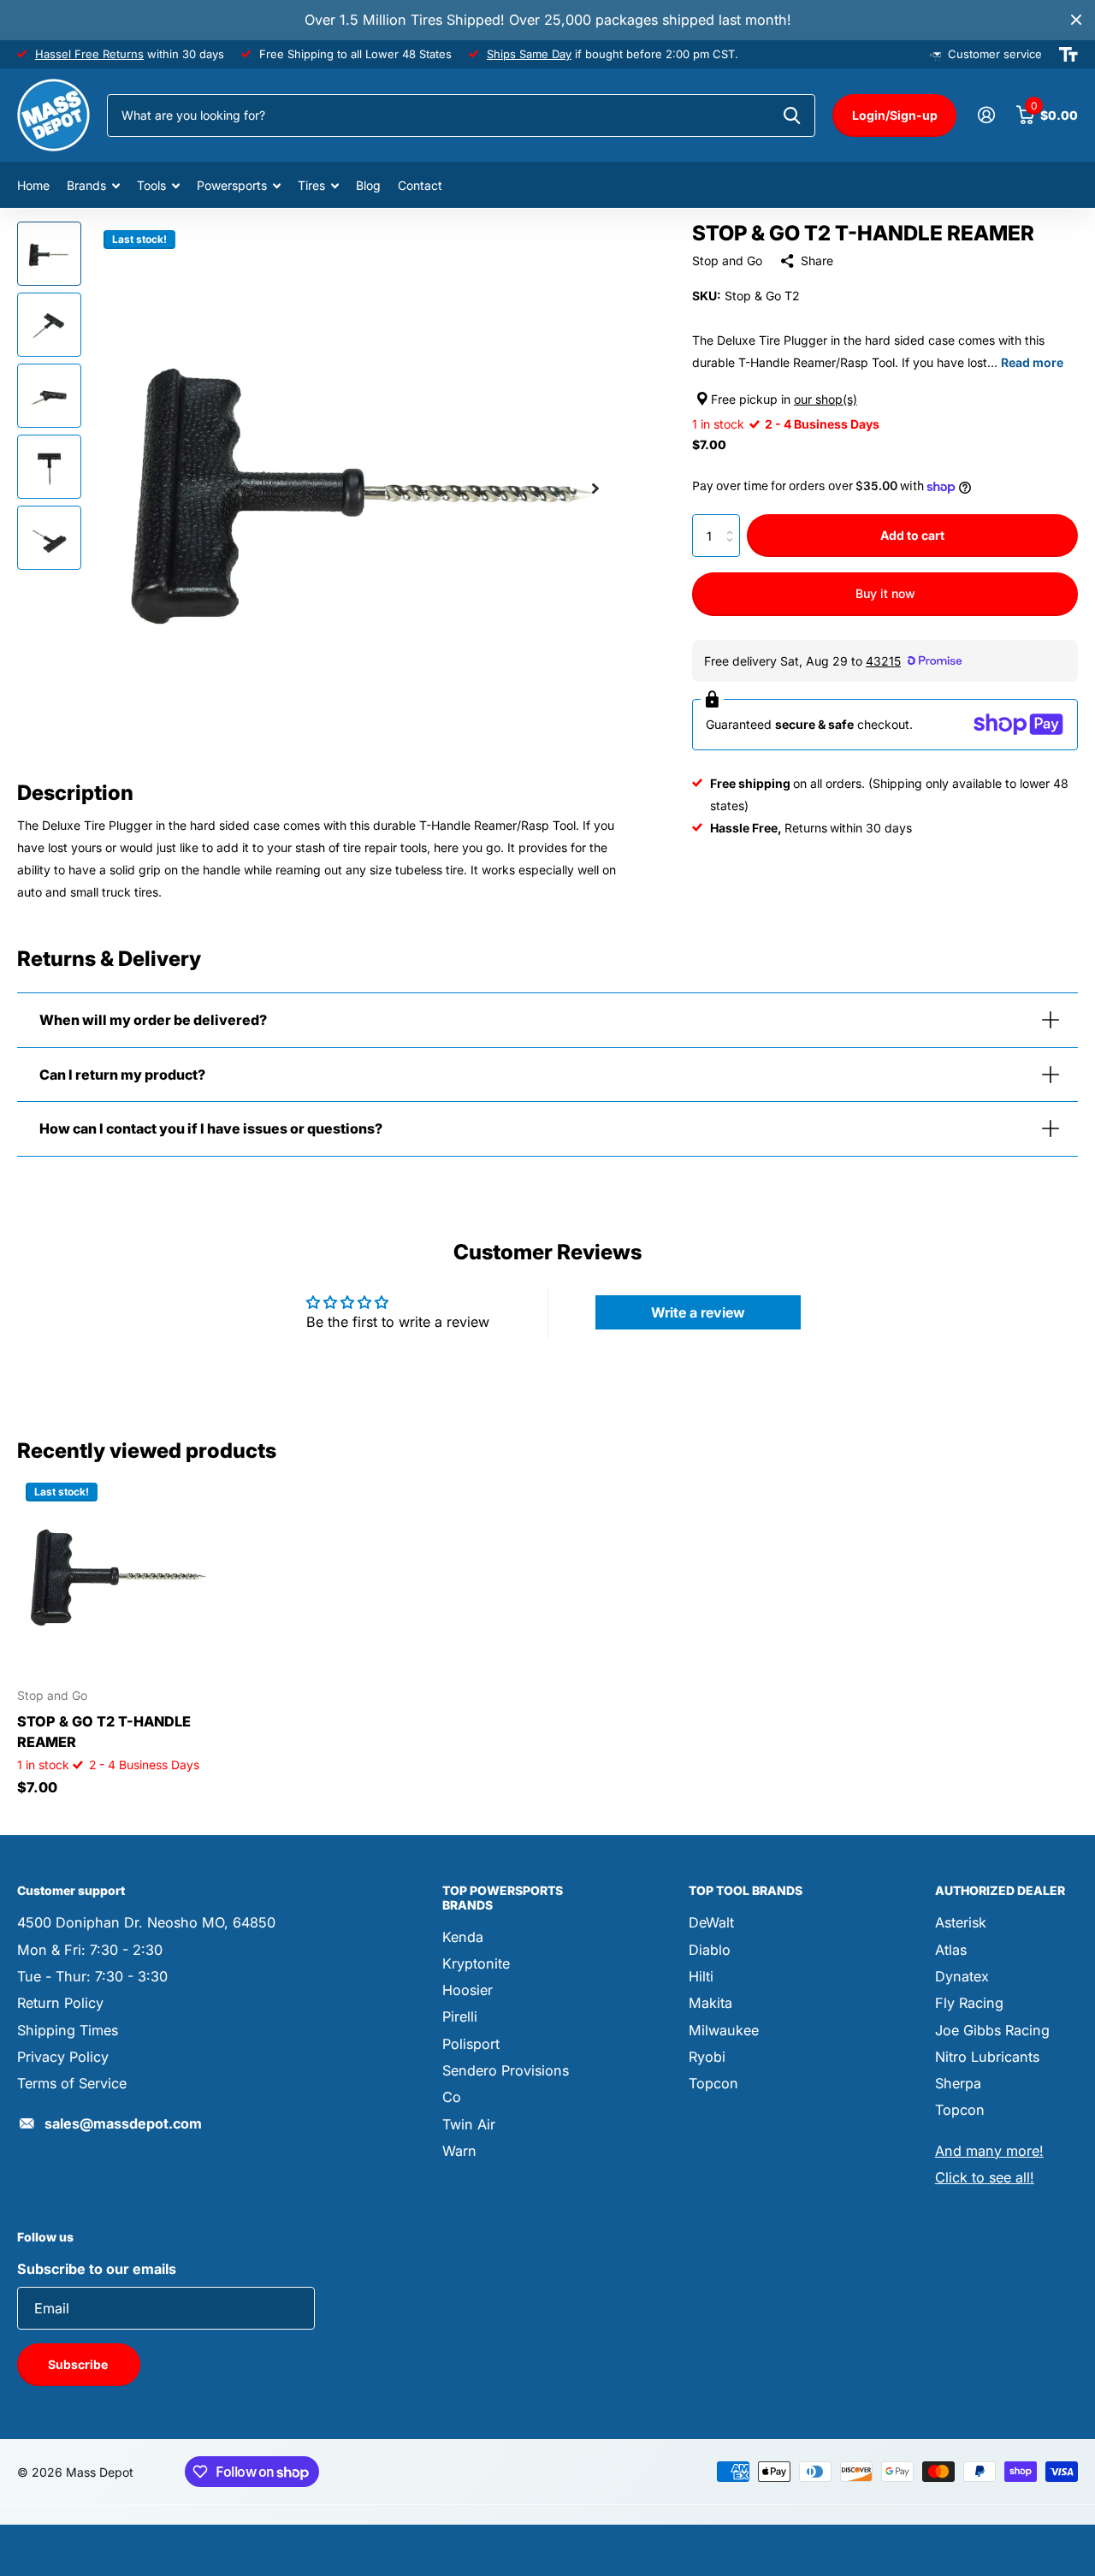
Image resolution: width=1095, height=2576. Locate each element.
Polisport (471, 2044)
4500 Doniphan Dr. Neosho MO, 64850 (146, 1922)
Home (33, 185)
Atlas (951, 1950)
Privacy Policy (63, 2057)
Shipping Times (68, 2030)
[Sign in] (986, 115)
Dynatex (962, 1976)
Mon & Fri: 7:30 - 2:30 (90, 1950)
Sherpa (958, 2083)
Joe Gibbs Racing (992, 2030)
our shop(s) (826, 399)
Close (1076, 20)
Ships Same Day (529, 54)
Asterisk (961, 1922)
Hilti (701, 1976)
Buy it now (885, 593)
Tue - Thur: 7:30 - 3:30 (92, 1976)
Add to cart (912, 535)
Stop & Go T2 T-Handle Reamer (104, 1732)
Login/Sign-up (895, 115)
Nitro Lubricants (987, 2057)
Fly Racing (969, 2003)
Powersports (232, 185)
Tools (151, 185)
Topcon (713, 2083)
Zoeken (792, 115)
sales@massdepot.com (123, 2123)
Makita (710, 2003)
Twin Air (469, 2124)
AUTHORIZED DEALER (1000, 1890)
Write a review (698, 1312)
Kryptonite (476, 1963)
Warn (459, 2151)
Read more (1032, 362)
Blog (368, 185)
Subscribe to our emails (97, 2269)
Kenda (463, 1937)
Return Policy (60, 2003)
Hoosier (468, 1990)
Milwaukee (724, 2030)
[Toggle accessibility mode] (1068, 55)
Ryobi (707, 2057)
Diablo (710, 1950)
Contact (420, 185)
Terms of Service (72, 2083)
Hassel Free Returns (89, 54)
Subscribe (79, 2364)
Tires (311, 185)
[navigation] (49, 254)
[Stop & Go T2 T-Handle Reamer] (118, 1575)
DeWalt (711, 1922)
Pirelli (460, 2016)
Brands (86, 185)
